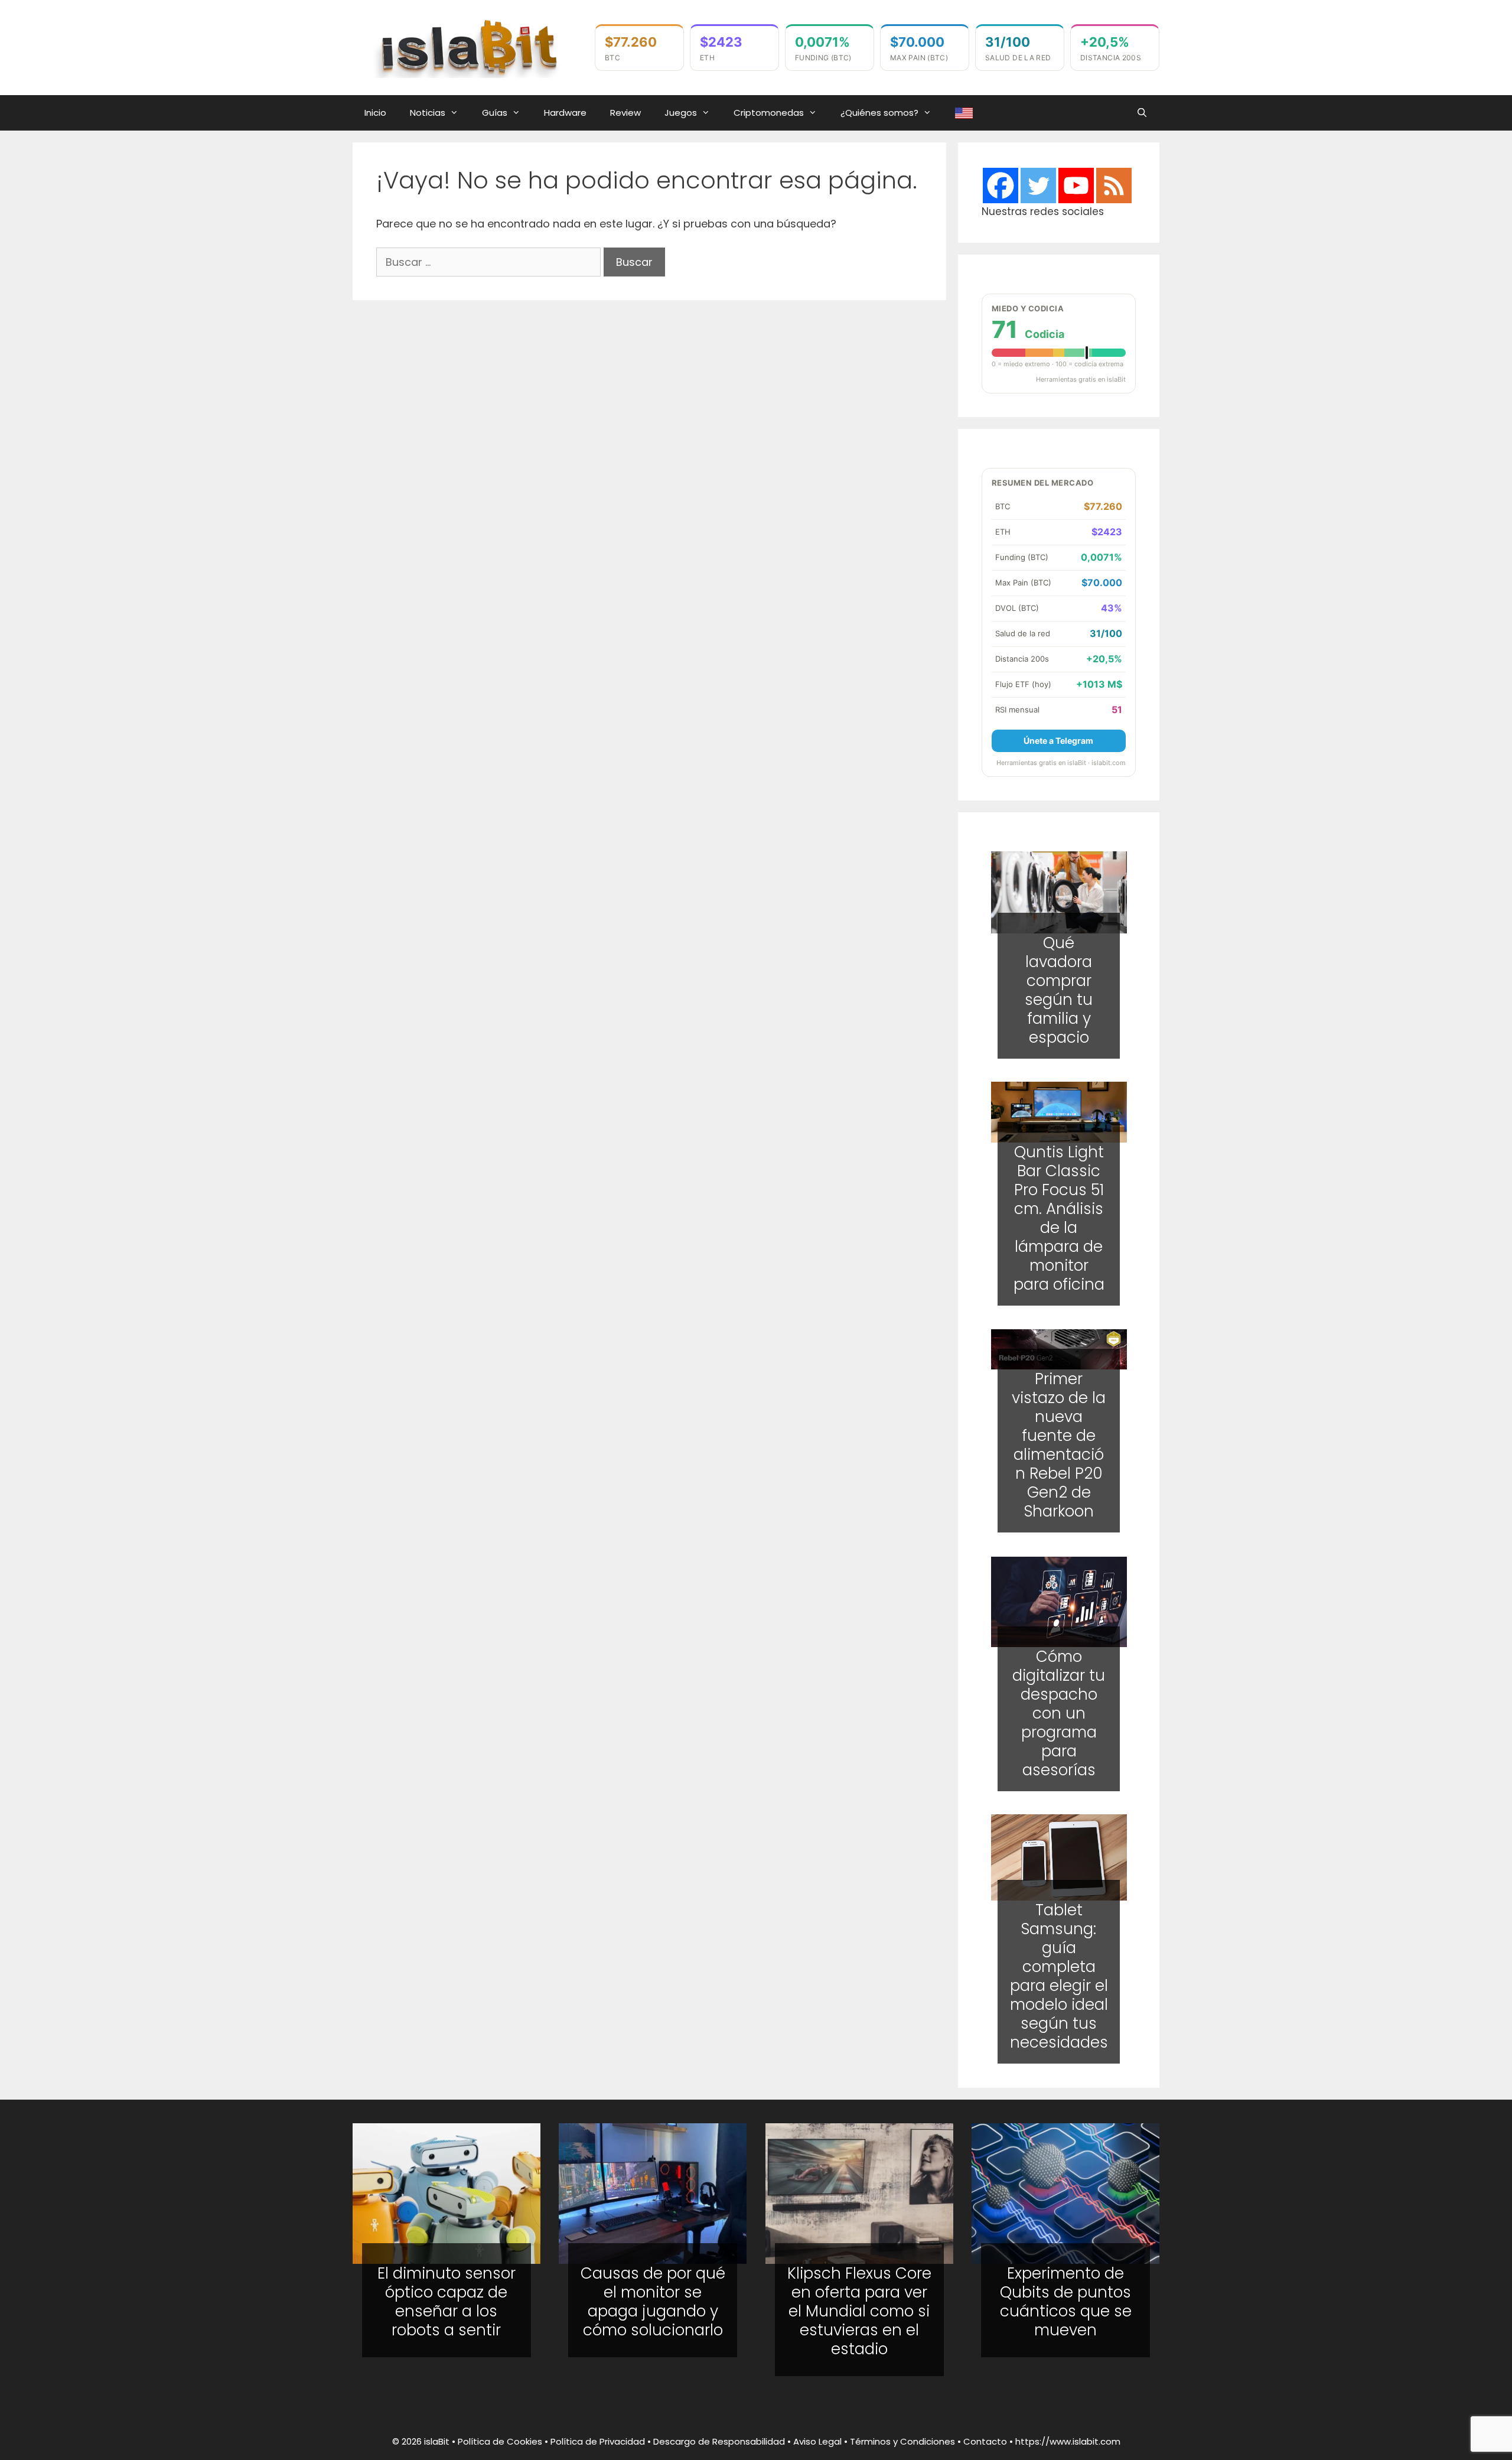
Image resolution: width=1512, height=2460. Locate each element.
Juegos (681, 113)
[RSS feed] (1114, 186)
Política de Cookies (500, 2441)
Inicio (375, 113)
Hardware (565, 113)
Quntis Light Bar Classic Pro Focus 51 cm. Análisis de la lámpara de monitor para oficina (1058, 1218)
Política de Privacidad (598, 2441)
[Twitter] (1038, 186)
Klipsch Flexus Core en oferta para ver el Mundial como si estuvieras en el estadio (859, 2311)
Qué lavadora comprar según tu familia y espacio (1059, 990)
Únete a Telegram (1058, 741)
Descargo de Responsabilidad (719, 2441)
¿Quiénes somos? (879, 113)
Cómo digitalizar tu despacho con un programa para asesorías (1059, 1713)
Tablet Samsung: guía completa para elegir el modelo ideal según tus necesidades (1058, 1977)
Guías (495, 113)
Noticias (428, 113)
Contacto (985, 2441)
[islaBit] (468, 46)
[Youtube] (1076, 186)
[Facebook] (1001, 186)
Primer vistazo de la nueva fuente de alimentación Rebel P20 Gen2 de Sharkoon (1059, 1446)
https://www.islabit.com (1068, 2441)
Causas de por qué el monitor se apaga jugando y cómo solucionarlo (653, 2302)
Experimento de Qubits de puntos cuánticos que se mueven (1066, 2302)
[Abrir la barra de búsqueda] (1142, 113)
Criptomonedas (769, 113)
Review (625, 113)
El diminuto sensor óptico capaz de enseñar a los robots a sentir (447, 2302)
